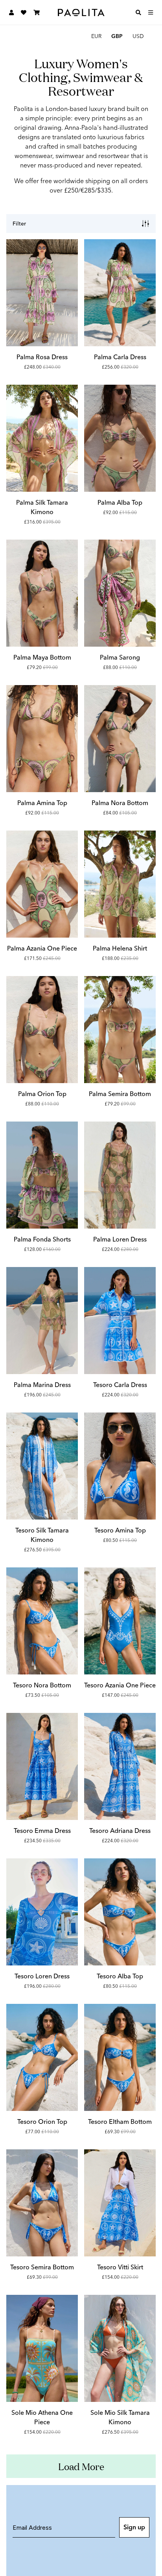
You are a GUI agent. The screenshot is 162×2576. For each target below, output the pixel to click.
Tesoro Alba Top (120, 1976)
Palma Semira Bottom (120, 1094)
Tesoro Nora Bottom (42, 1685)
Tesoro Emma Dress (42, 1831)
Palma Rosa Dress (42, 357)
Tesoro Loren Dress (42, 1976)
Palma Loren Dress (120, 1239)
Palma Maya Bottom (42, 657)
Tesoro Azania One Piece (120, 1685)
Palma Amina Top (42, 803)
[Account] (11, 13)
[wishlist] (24, 13)
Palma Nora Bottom (120, 803)
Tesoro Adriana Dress (120, 1831)
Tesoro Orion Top (42, 2122)
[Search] (138, 13)
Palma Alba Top (120, 503)
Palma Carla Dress (120, 357)
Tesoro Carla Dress (120, 1385)
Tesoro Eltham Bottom (120, 2122)
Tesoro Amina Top (120, 1530)
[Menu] (151, 13)
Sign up (134, 2527)
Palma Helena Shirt (120, 948)
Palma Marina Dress (42, 1385)
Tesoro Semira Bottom (42, 2267)
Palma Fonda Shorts (42, 1239)
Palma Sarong (120, 657)
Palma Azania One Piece (42, 948)
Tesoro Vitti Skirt (120, 2267)
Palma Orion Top (42, 1094)
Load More (81, 2466)
